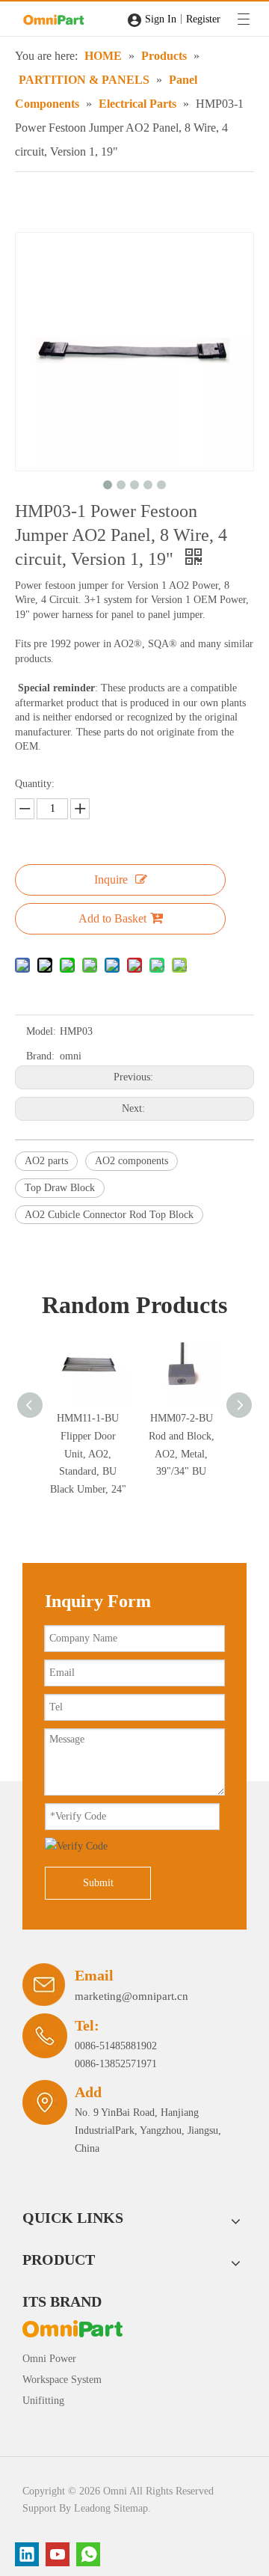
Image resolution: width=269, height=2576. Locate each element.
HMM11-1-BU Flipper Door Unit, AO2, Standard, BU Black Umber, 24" (88, 1454)
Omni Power (49, 2359)
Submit (98, 1883)
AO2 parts (46, 1161)
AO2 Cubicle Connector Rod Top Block (109, 1215)
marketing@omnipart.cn (132, 1996)
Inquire (111, 879)
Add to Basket (112, 918)
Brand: (40, 1056)
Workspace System (62, 2380)
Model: (41, 1031)
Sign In (161, 19)
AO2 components (132, 1161)
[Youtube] (58, 2554)
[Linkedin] (27, 2554)
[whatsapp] (88, 2554)
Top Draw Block (60, 1188)
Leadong (92, 2508)
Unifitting (43, 2401)
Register (203, 19)
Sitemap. (132, 2508)
